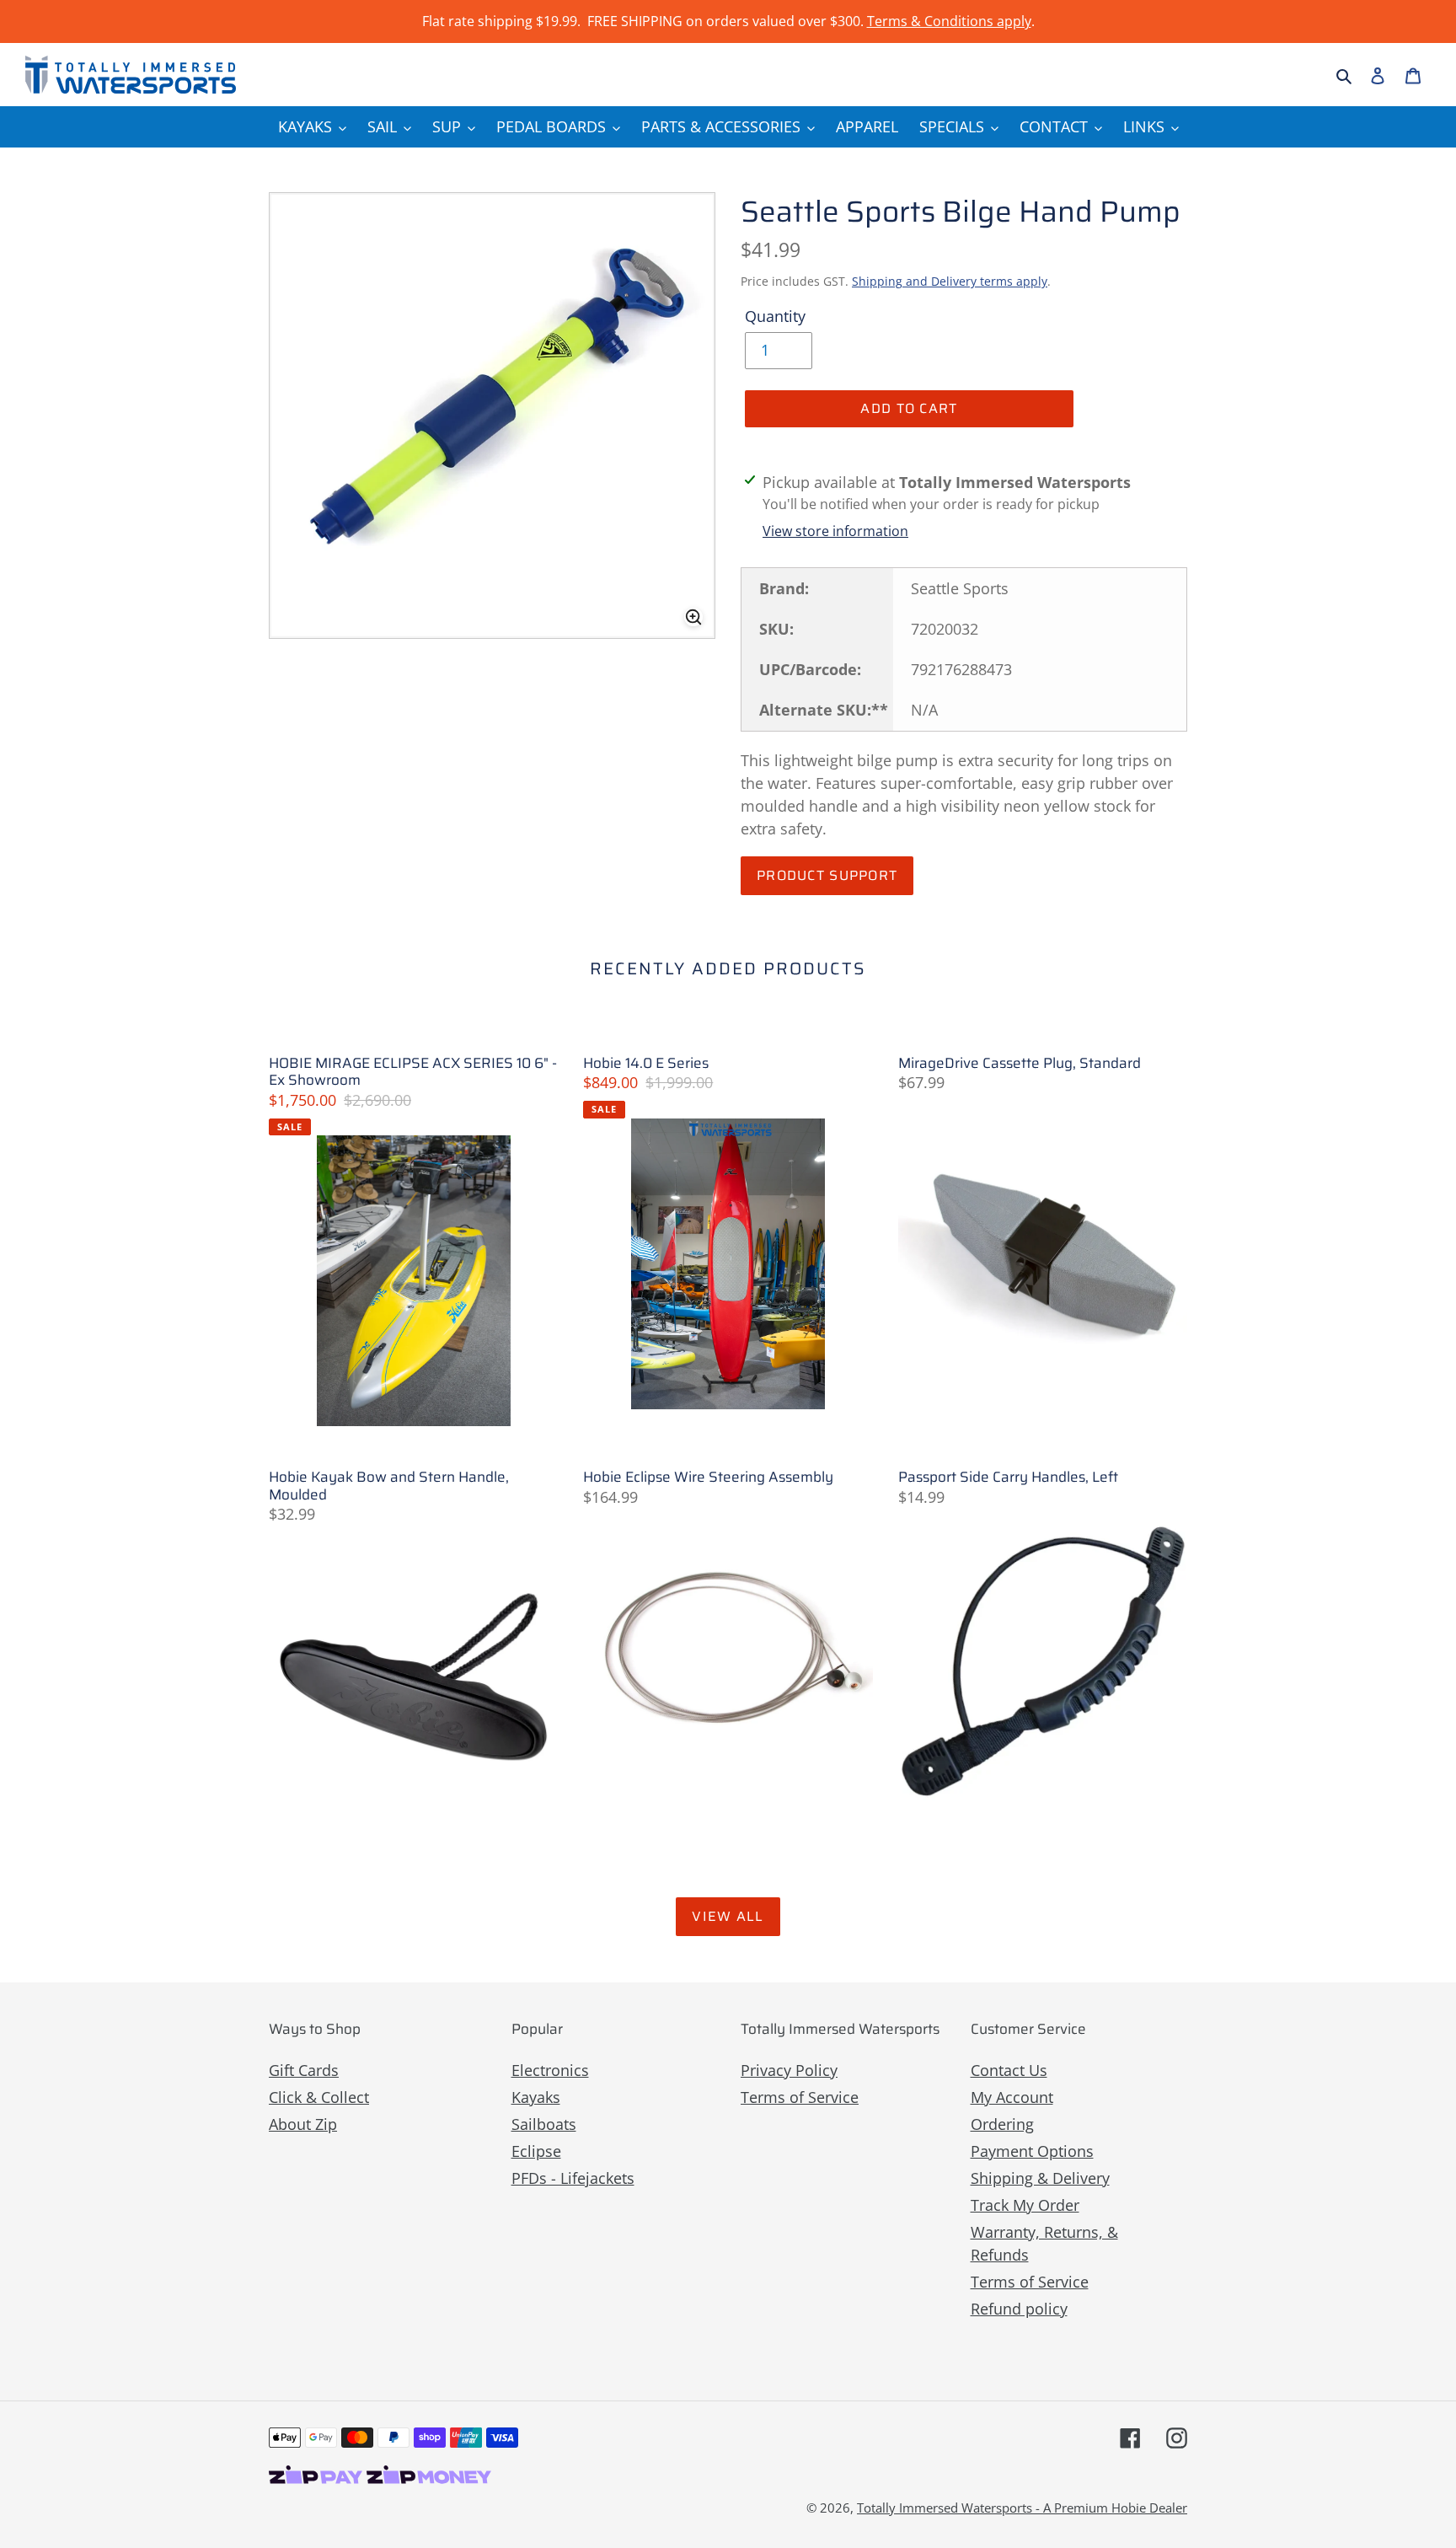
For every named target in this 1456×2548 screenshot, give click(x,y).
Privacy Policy (789, 2070)
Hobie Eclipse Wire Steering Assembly (708, 1477)
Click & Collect (319, 2097)
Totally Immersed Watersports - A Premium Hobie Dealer (1022, 2508)
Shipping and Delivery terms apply (950, 281)
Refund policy (1019, 2309)
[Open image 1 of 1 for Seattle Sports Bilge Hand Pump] (492, 416)
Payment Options (1032, 2151)
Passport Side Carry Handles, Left (1008, 1477)
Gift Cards (304, 2070)
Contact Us (1009, 2070)
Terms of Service (800, 2097)
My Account (1012, 2097)
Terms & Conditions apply (949, 21)
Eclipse (536, 2151)
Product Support (827, 875)
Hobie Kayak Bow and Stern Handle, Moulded (389, 1486)
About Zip (303, 2124)
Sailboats (544, 2124)
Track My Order (1025, 2205)
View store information (835, 531)
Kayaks (536, 2097)
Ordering (1002, 2124)
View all (728, 1916)
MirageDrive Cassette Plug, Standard (1020, 1063)
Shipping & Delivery (1040, 2178)
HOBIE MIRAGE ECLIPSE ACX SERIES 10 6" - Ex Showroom (413, 1072)
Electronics (550, 2070)
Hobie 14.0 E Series (646, 1063)
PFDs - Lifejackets (573, 2178)
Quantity (775, 316)
